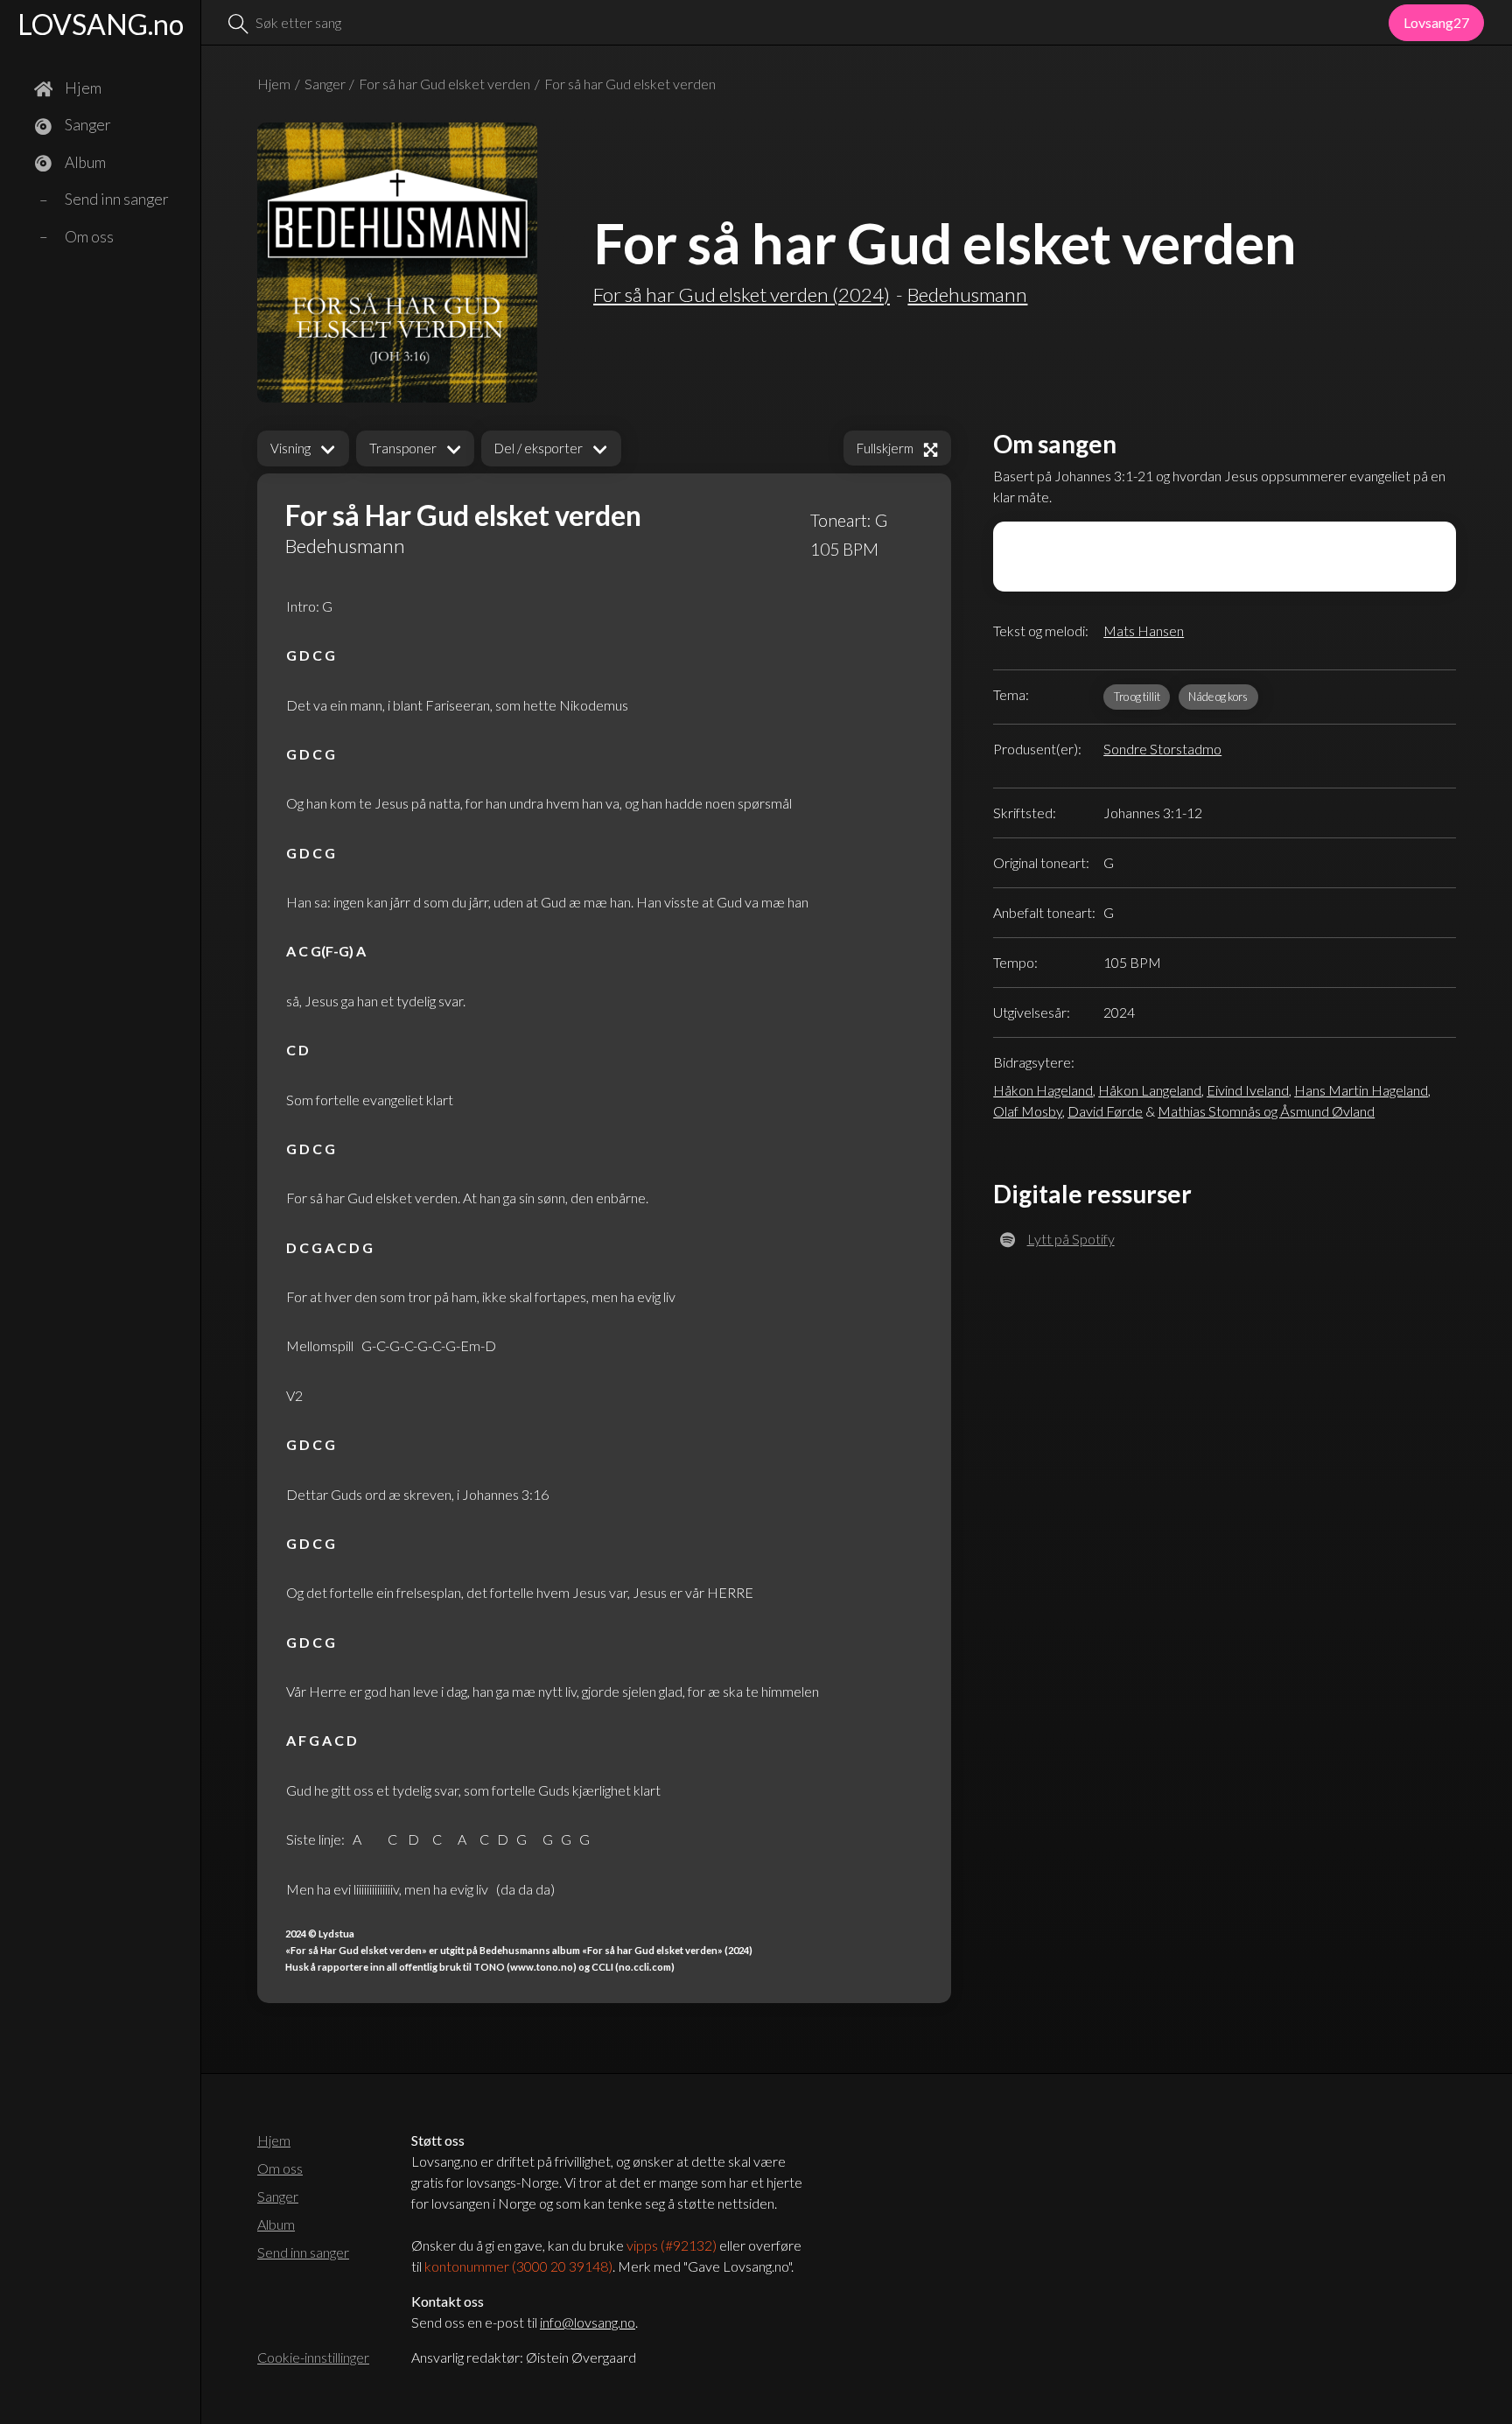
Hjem (274, 84)
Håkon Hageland (1043, 1090)
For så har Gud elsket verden (444, 84)
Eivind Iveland (1248, 1090)
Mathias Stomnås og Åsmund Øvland (1266, 1111)
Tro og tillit (1137, 697)
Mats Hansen (1144, 631)
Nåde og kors (1218, 697)
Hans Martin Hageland (1361, 1090)
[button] (303, 448)
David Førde (1105, 1111)
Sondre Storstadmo (1162, 749)
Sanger (325, 84)
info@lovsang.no (588, 2322)
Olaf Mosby (1028, 1111)
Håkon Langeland (1150, 1090)
